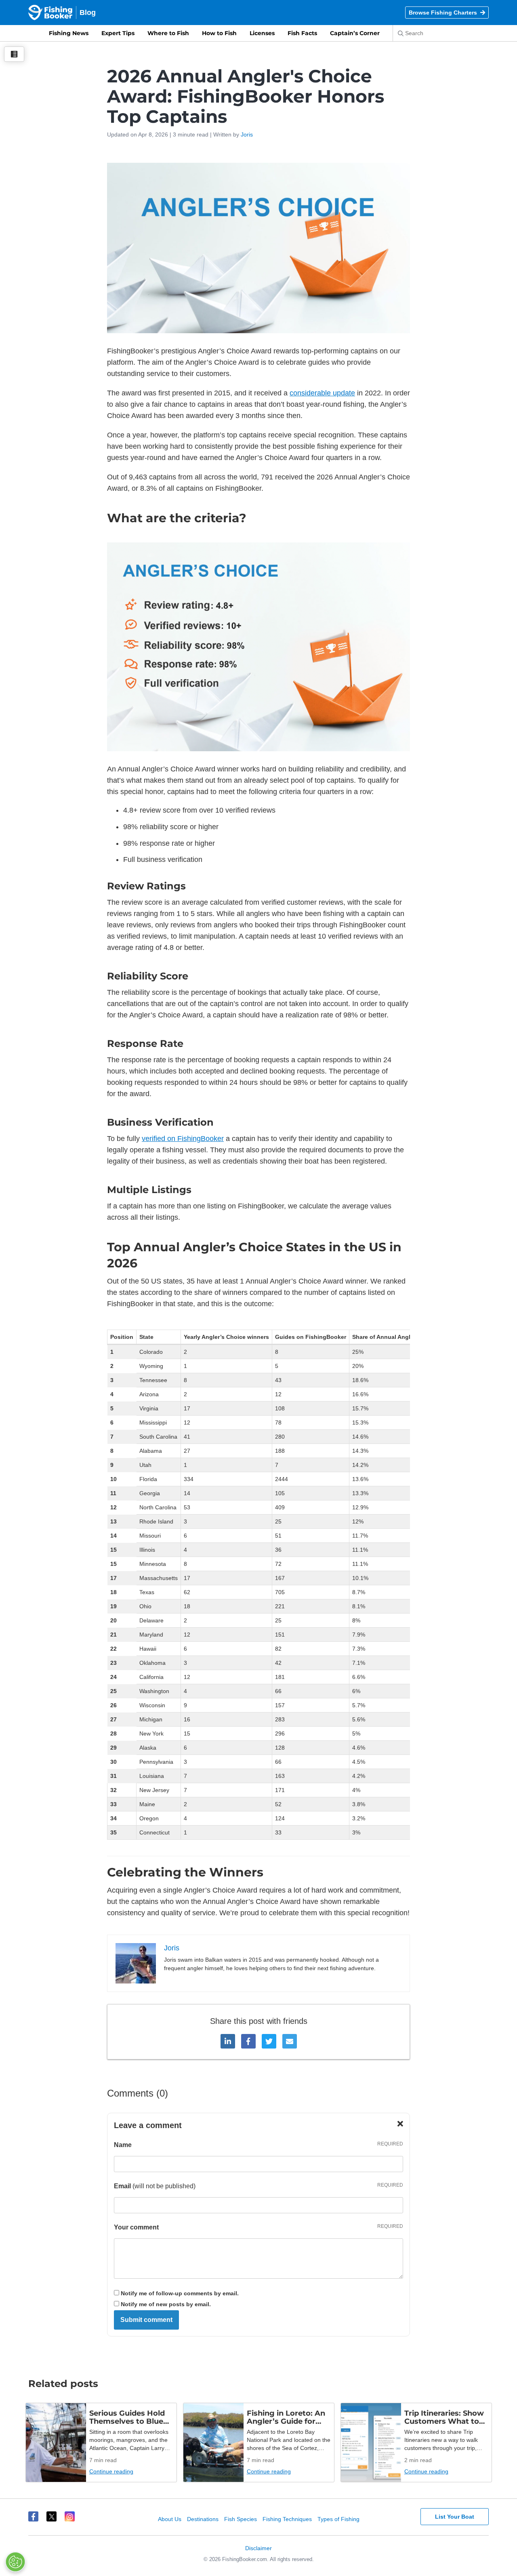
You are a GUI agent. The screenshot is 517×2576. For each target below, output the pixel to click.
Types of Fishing (338, 2519)
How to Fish (219, 33)
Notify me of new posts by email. (166, 2304)
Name (123, 2145)
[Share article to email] (290, 2041)
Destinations (203, 2519)
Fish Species (241, 2519)
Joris (247, 134)
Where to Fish (168, 33)
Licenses (262, 33)
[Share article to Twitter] (269, 2041)
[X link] (51, 2516)
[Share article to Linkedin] (228, 2041)
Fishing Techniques (287, 2519)
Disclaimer (258, 2548)
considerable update (322, 393)
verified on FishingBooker (183, 1139)
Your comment (136, 2227)
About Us (170, 2519)
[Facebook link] (33, 2516)
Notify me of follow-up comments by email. (180, 2293)
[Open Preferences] (15, 2562)
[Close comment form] (400, 2124)
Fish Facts (302, 33)
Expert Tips (118, 33)
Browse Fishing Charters (443, 13)
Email (122, 2186)
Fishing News (69, 33)
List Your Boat (455, 2517)
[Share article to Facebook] (248, 2041)
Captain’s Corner (355, 33)
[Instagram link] (70, 2516)
